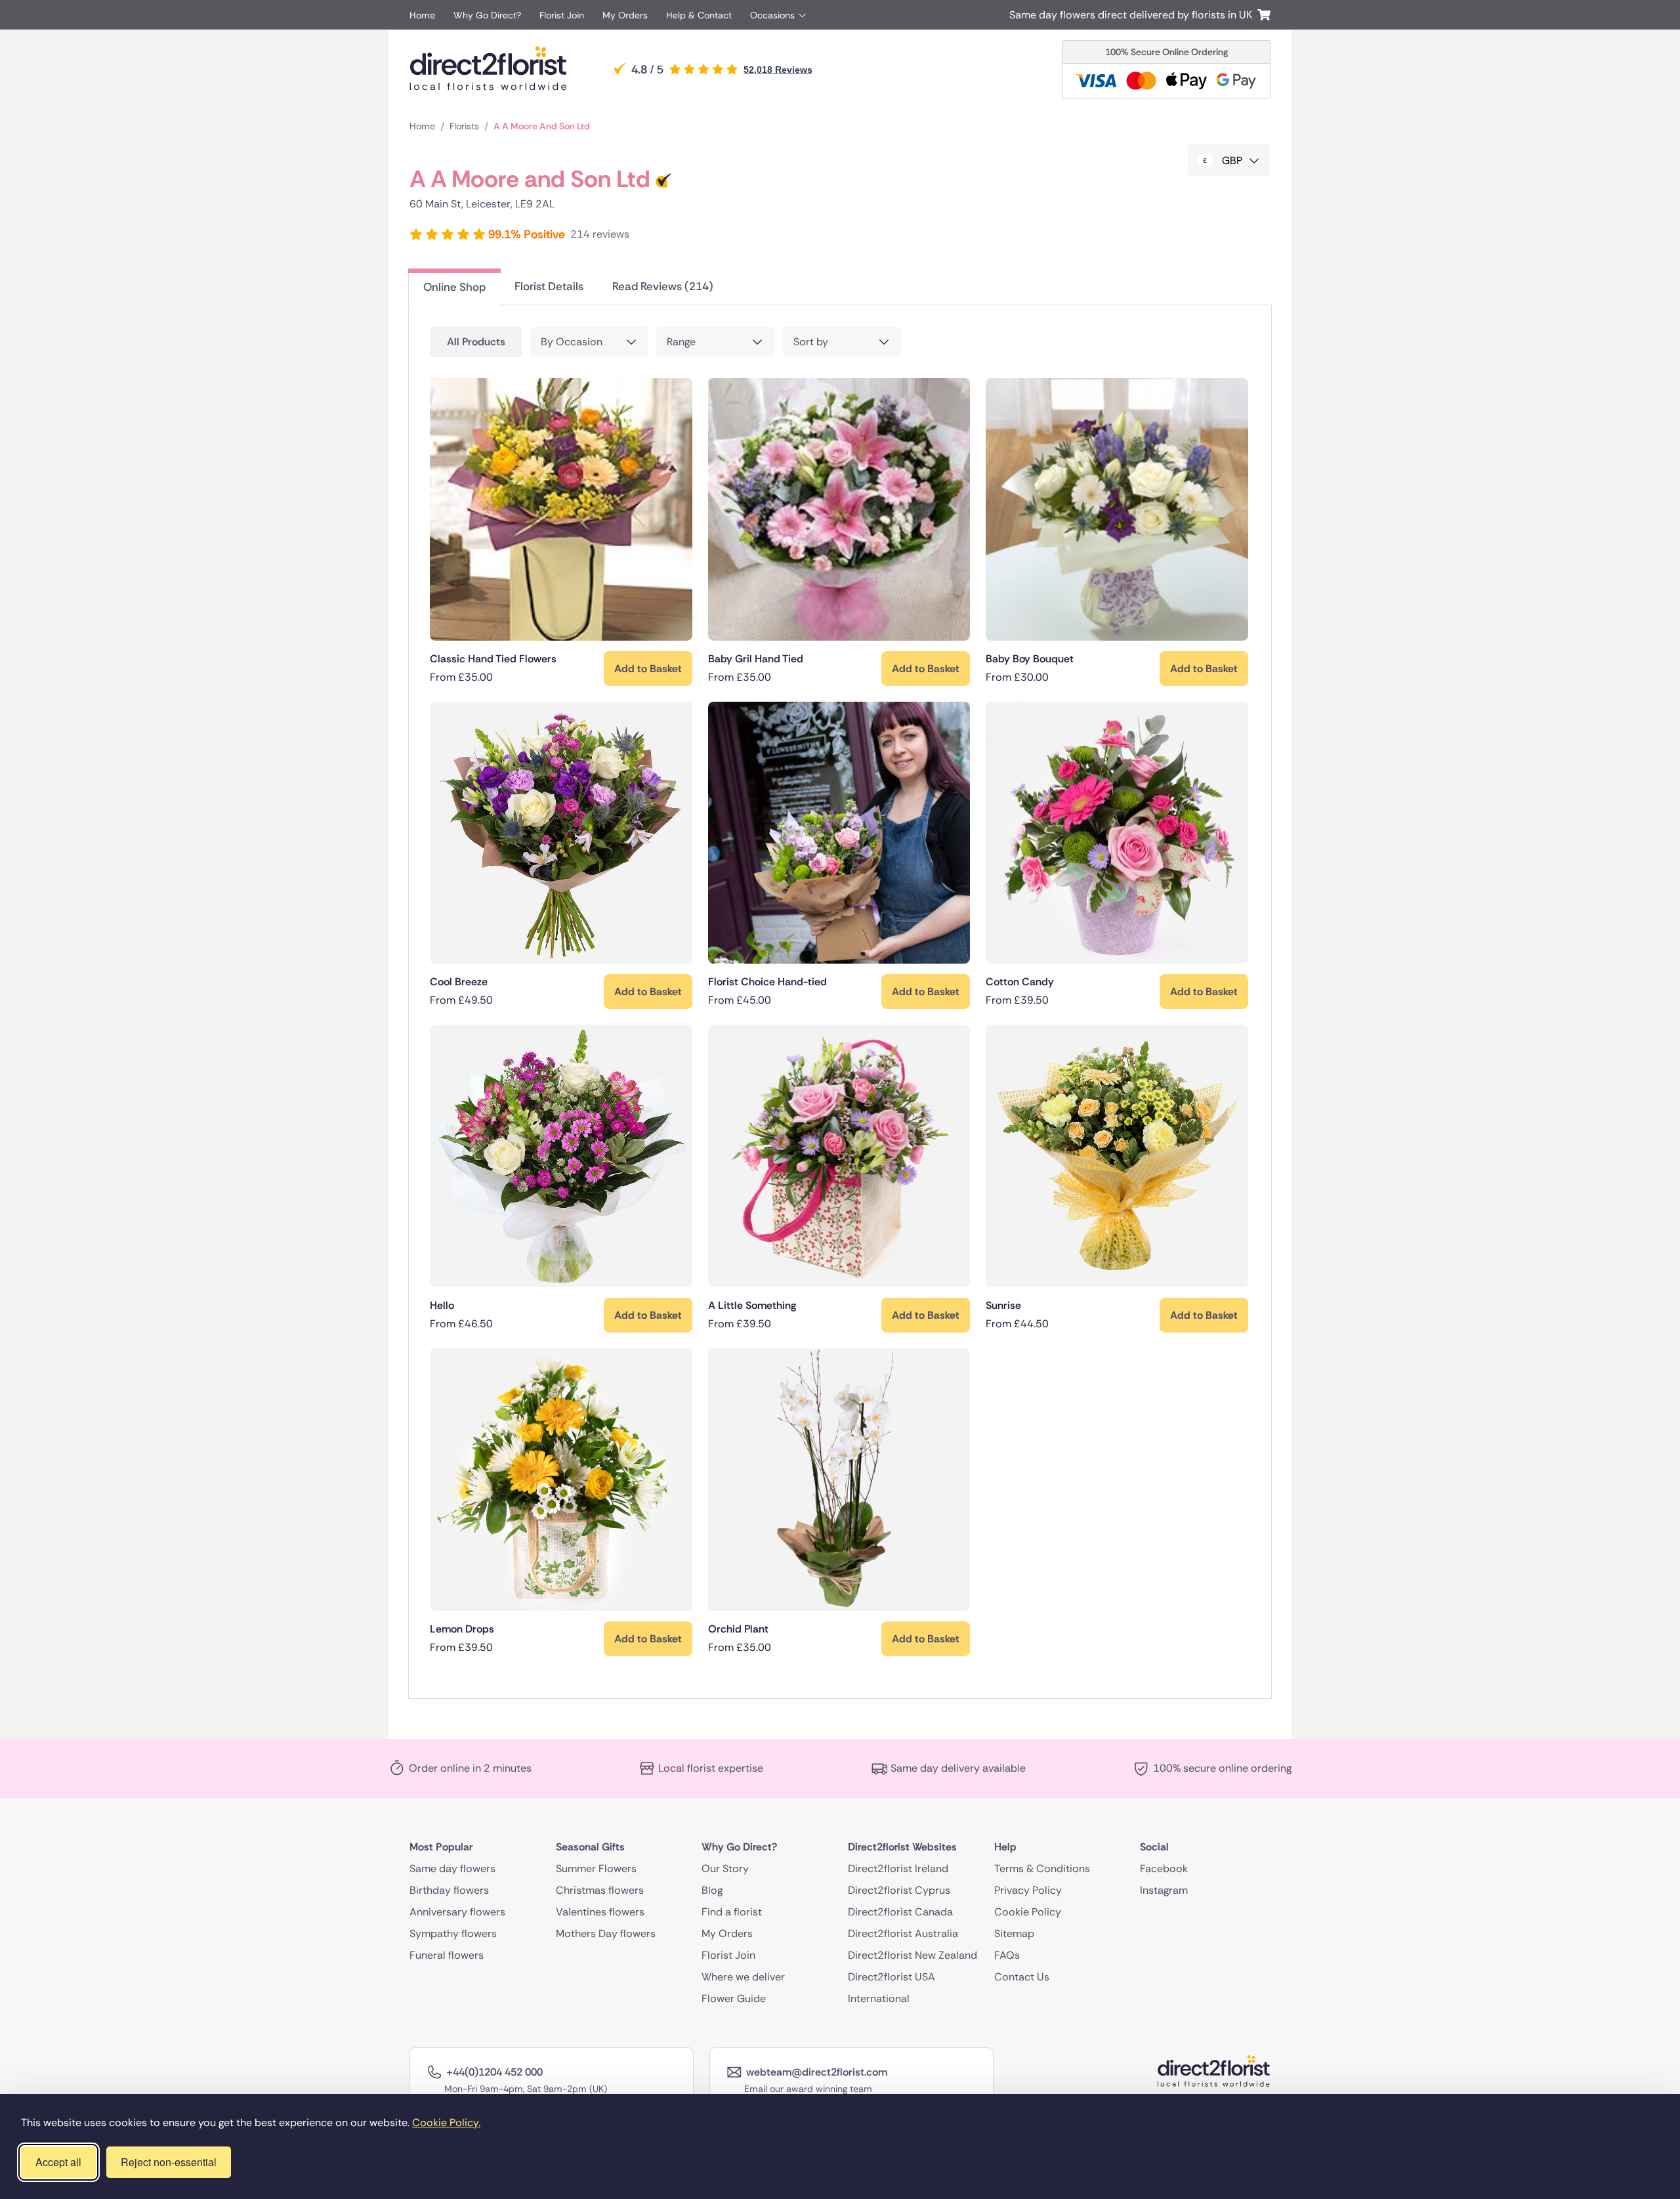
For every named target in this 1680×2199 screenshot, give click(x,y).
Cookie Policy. (446, 2123)
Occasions (772, 15)
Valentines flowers (600, 1911)
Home (422, 15)
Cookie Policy (1028, 1911)
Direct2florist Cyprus (899, 1889)
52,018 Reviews (778, 70)
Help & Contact (699, 15)
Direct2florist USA (892, 1976)
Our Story (725, 1868)
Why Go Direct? (487, 15)
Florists (464, 126)
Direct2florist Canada (900, 1911)
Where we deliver (743, 1976)
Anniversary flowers (457, 1911)
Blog (712, 1889)
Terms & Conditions (1042, 1868)
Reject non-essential (169, 2162)
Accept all (58, 2162)
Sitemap (1014, 1933)
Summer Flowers (596, 1868)
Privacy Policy (1028, 1889)
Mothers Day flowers (606, 1933)
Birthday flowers (449, 1889)
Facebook (1164, 1868)
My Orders (625, 15)
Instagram (1164, 1889)
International (879, 1998)
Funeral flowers (447, 1954)
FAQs (1007, 1954)
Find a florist (732, 1911)
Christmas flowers (600, 1889)
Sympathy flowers (453, 1933)
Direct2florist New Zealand (913, 1954)
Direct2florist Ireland (898, 1868)
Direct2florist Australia (903, 1933)
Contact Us (1022, 1976)
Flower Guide (734, 1998)
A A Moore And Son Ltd (542, 126)
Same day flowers (452, 1868)
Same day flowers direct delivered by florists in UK (1133, 15)
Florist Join (562, 15)
